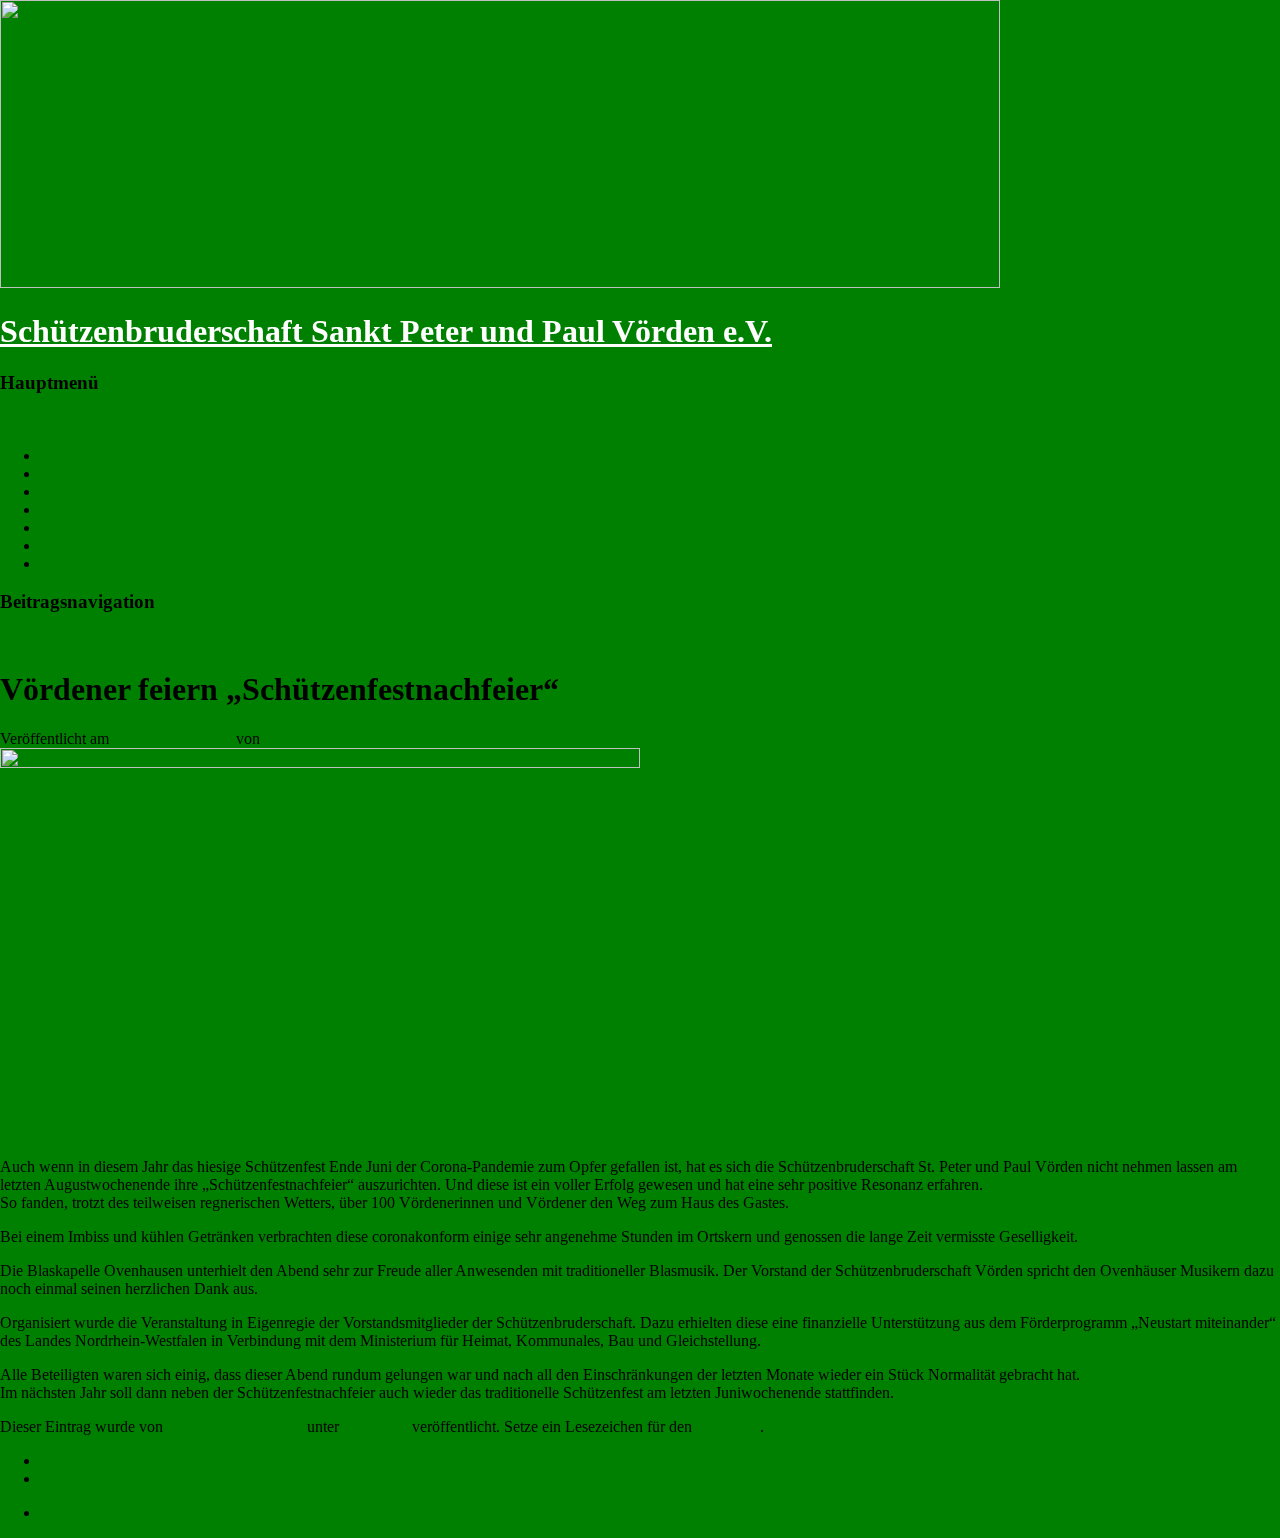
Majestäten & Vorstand (112, 491)
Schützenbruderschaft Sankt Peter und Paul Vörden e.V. (386, 331)
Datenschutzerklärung (109, 1478)
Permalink (728, 1426)
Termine (66, 473)
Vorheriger (43, 640)
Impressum (74, 1460)
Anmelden (73, 1512)
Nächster (129, 640)
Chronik (66, 527)
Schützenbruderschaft (332, 738)
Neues (60, 455)
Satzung (65, 545)
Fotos (57, 509)
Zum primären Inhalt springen (94, 421)
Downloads (76, 563)
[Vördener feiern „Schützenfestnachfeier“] (320, 762)
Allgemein (375, 1426)
